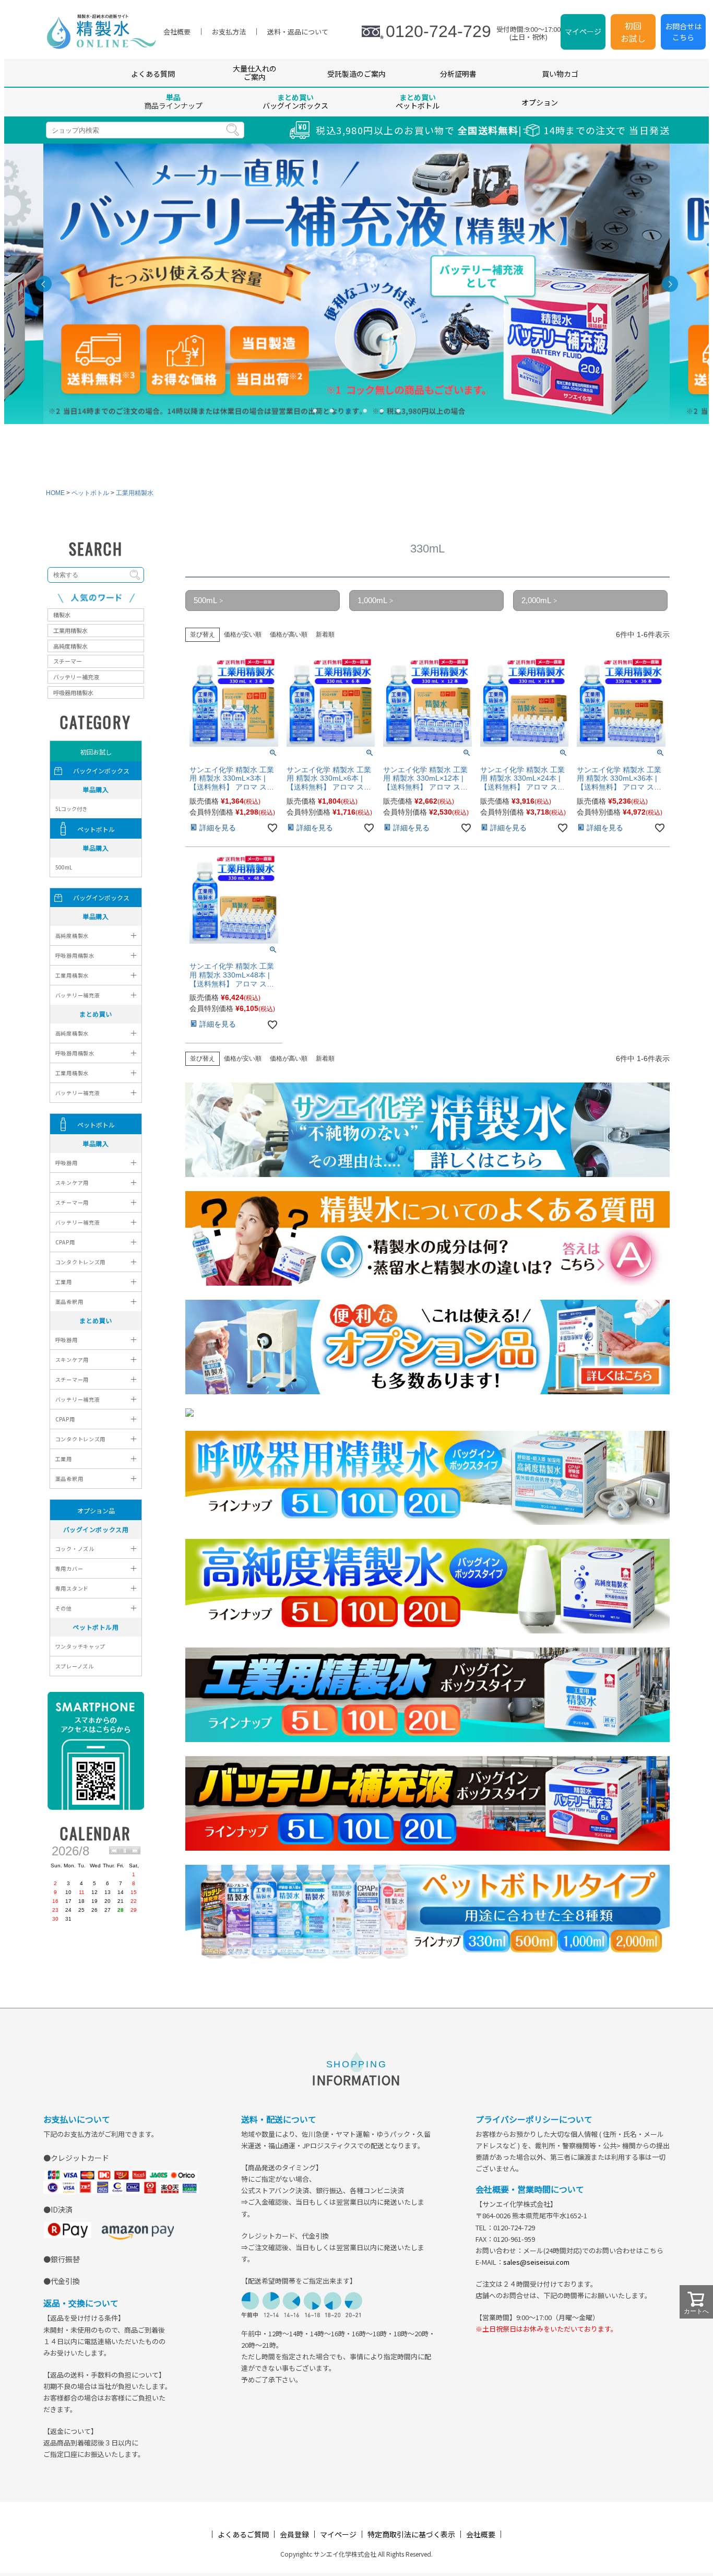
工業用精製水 (135, 493)
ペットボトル (90, 493)
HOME (55, 493)
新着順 (325, 634)
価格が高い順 (289, 634)
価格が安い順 (243, 634)
